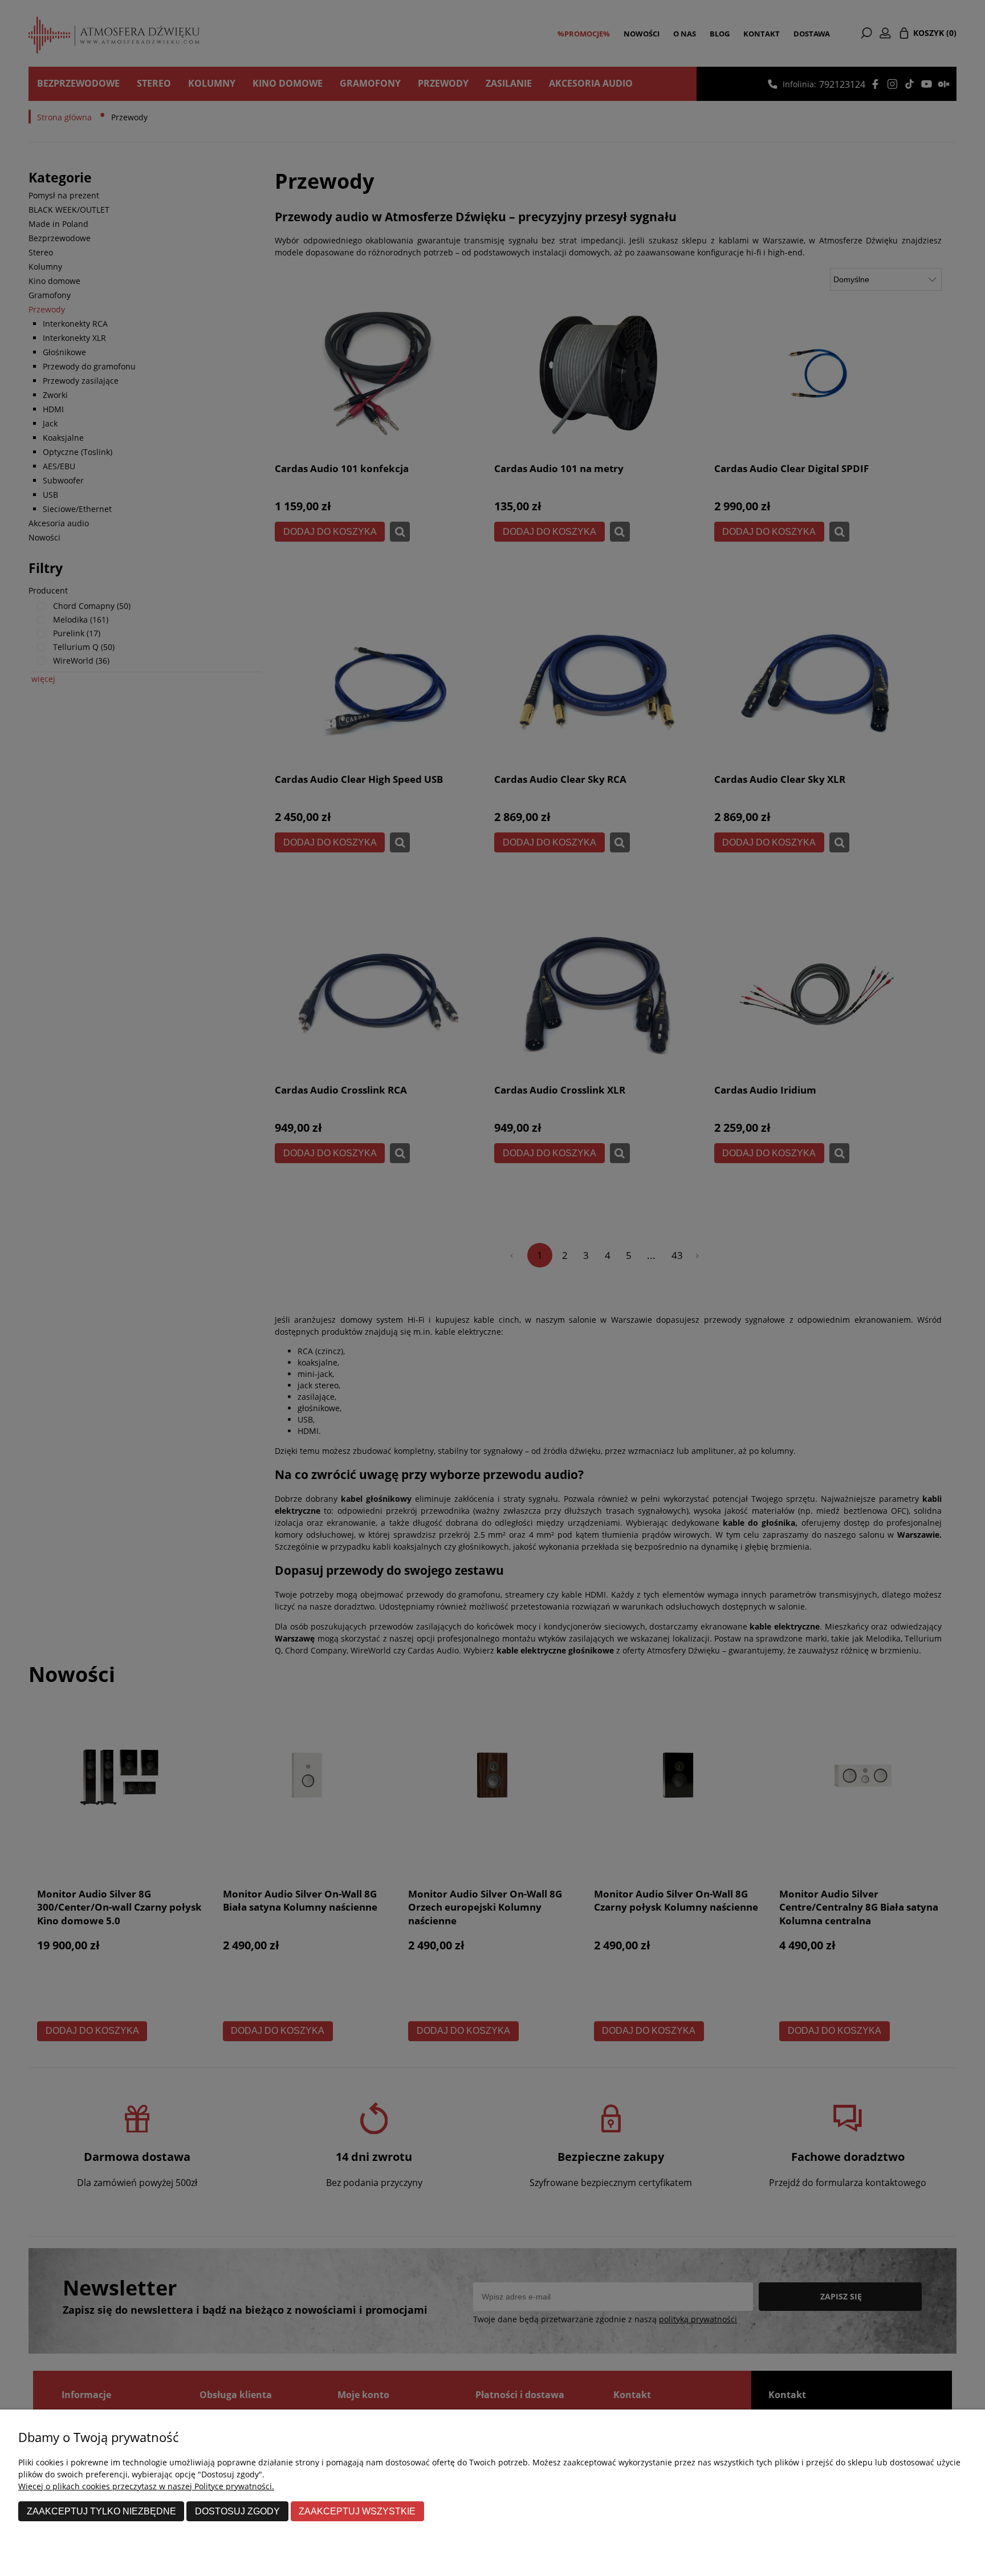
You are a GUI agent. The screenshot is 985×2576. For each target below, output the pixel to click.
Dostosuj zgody (237, 2511)
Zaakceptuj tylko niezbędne (101, 2511)
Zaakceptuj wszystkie (357, 2511)
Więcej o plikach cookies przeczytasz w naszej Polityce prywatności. (146, 2486)
